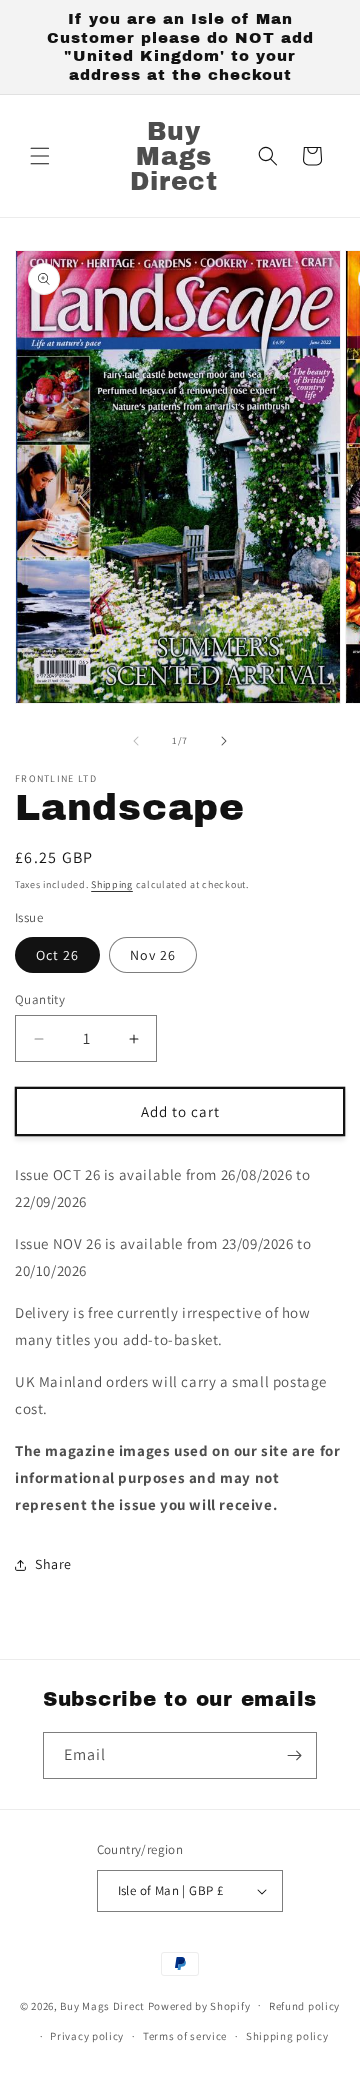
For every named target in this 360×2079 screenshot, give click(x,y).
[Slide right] (224, 741)
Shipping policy (287, 2036)
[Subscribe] (294, 1755)
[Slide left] (136, 741)
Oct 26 (57, 955)
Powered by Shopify (199, 2005)
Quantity (40, 999)
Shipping (112, 884)
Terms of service (185, 2036)
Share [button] (53, 1564)
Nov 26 (153, 955)
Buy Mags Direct (102, 2005)
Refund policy (304, 2006)
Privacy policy (87, 2036)
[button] (40, 156)
